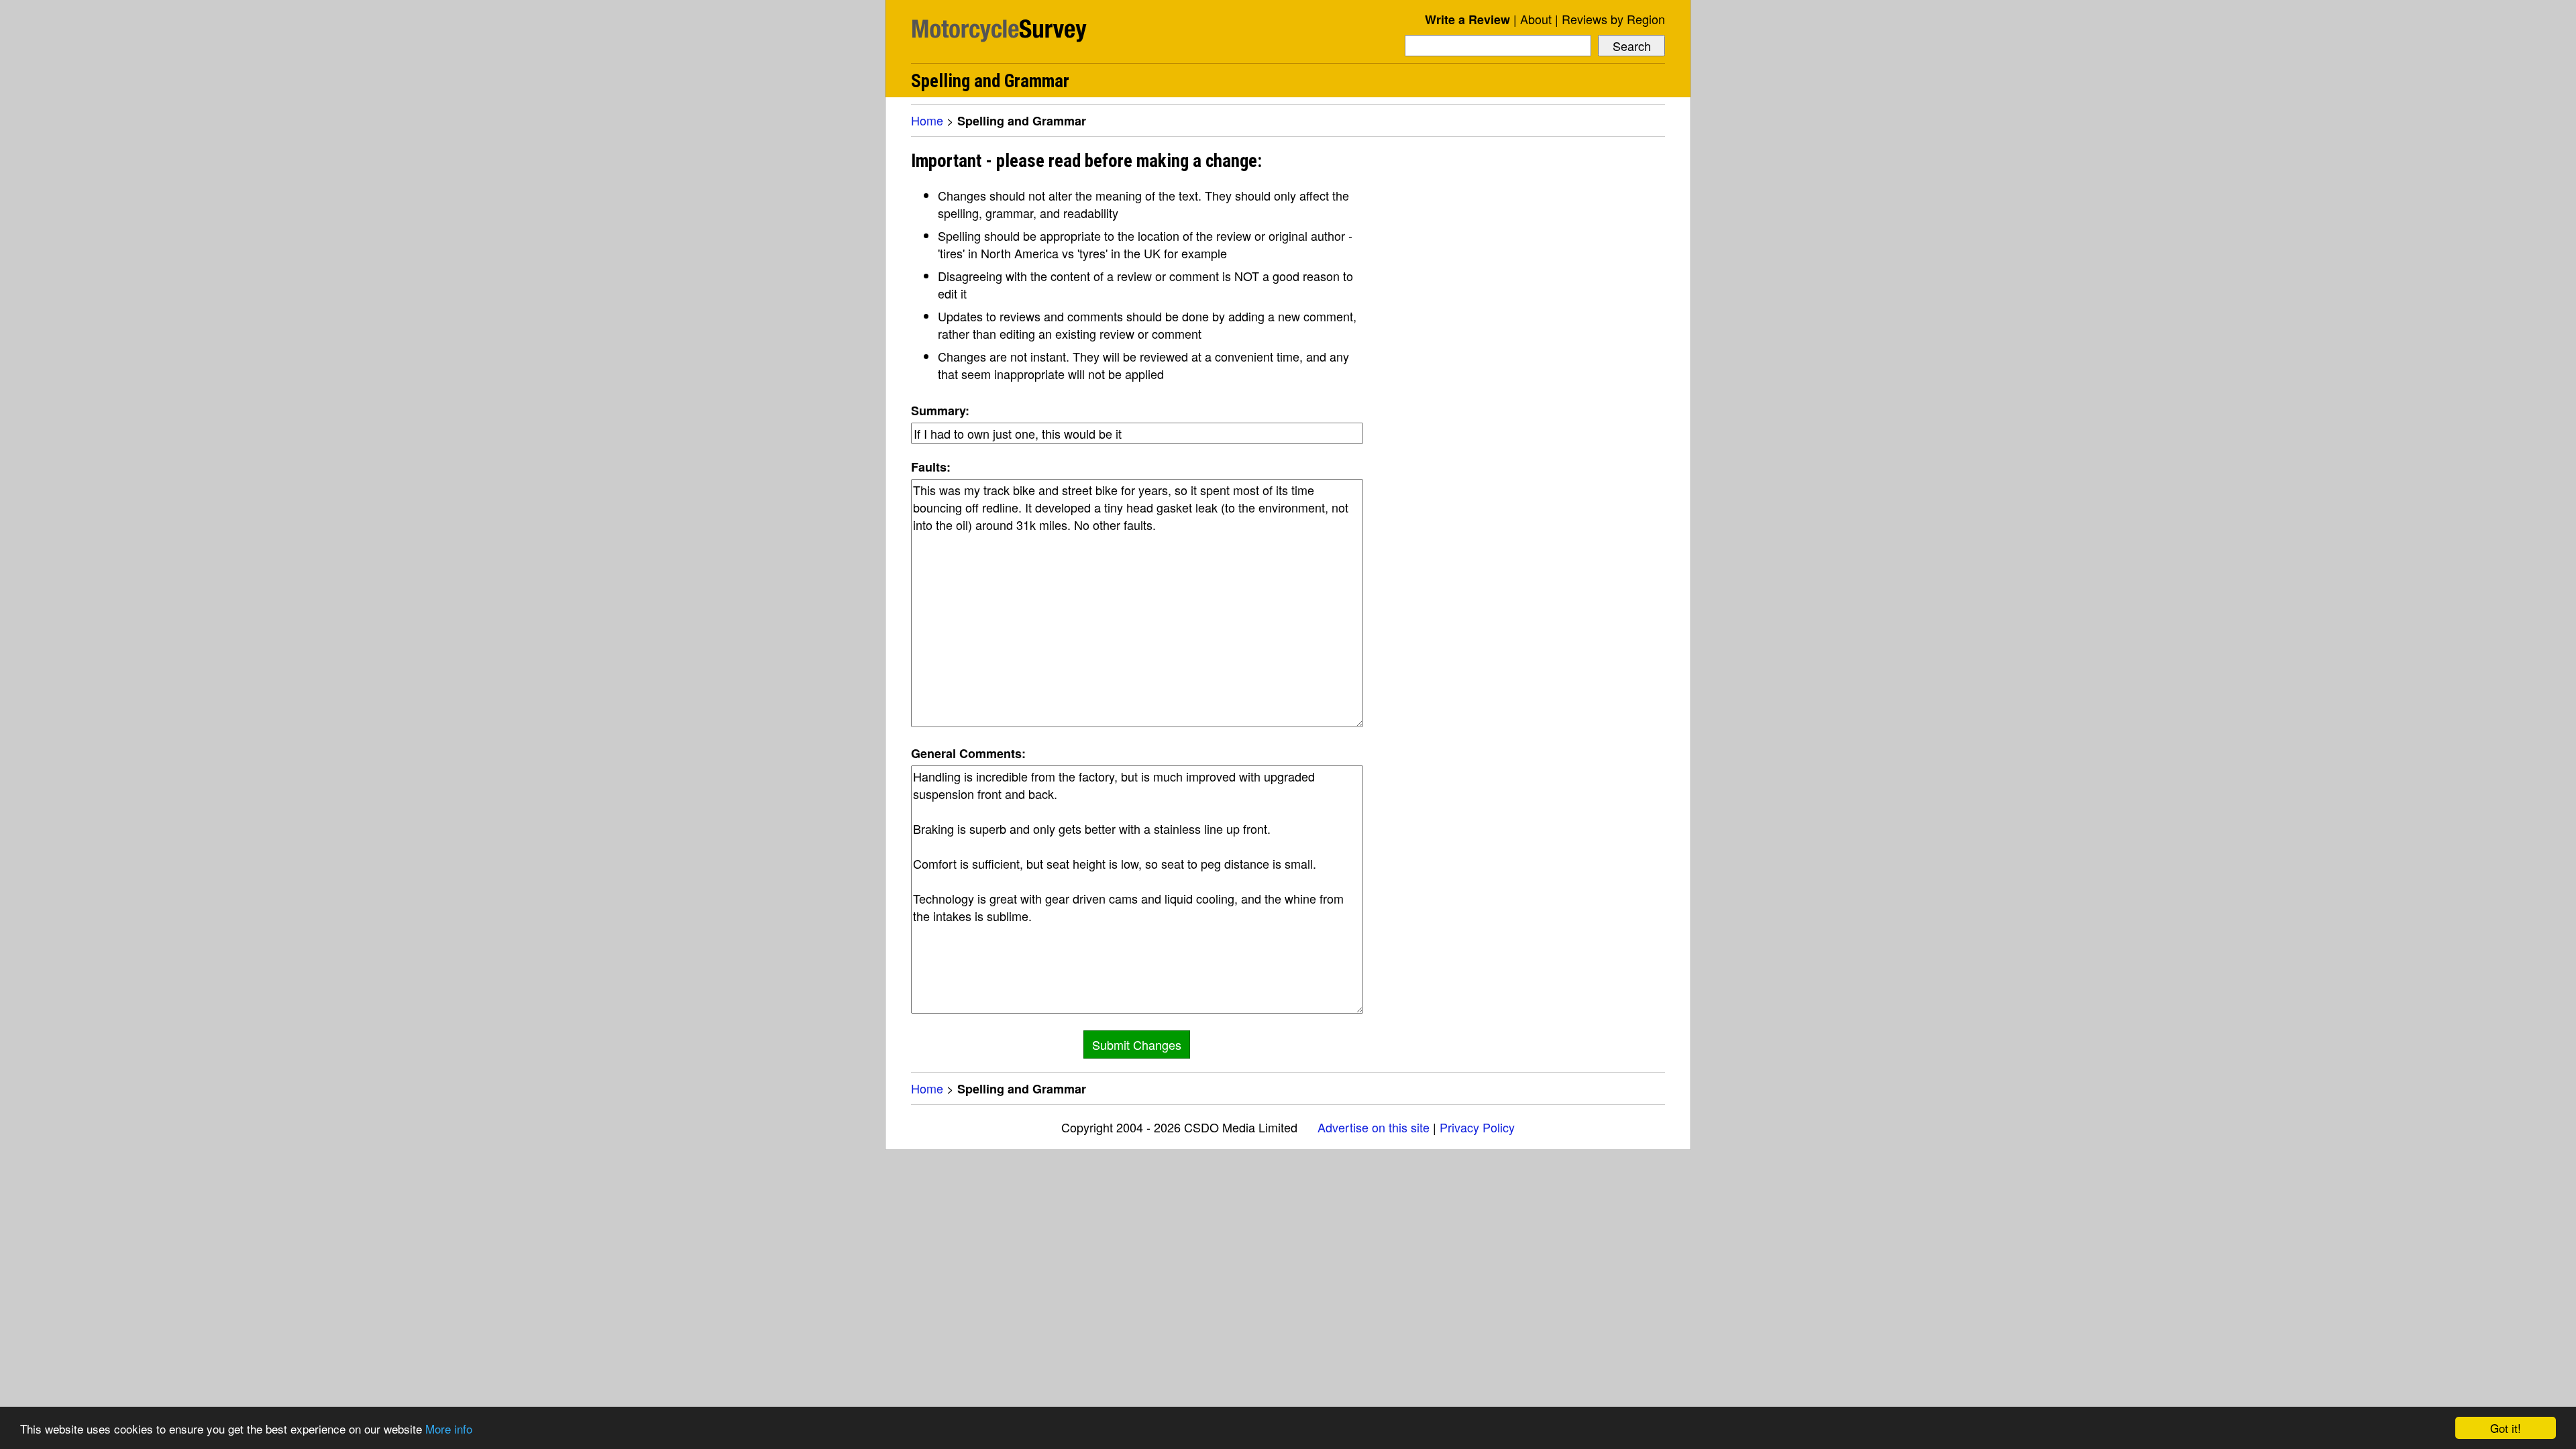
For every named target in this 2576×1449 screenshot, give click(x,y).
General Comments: (968, 753)
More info (449, 1429)
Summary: (940, 411)
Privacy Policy (1477, 1127)
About (1536, 19)
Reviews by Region (1613, 19)
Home (927, 120)
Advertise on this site (1374, 1127)
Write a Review (1467, 19)
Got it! (2506, 1428)
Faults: (931, 467)
